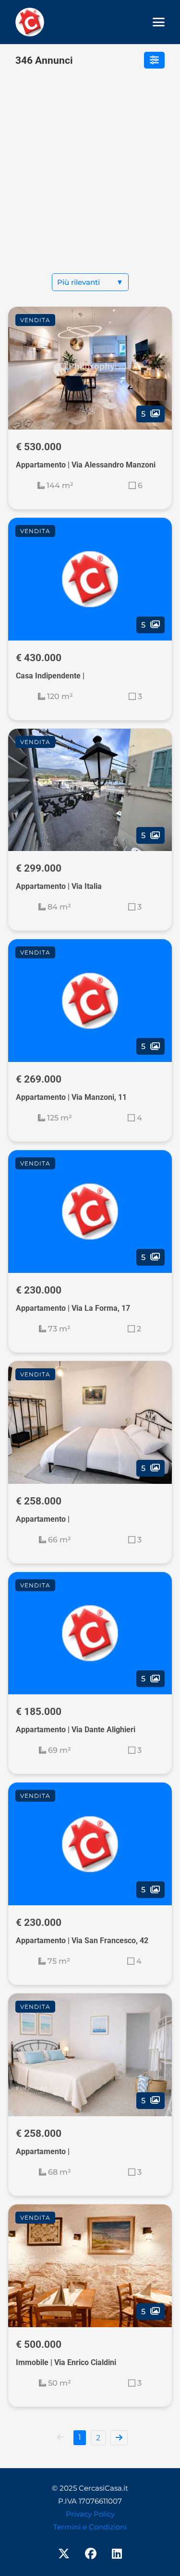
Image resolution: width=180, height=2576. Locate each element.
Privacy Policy (90, 2514)
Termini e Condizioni (90, 2527)
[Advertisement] (90, 179)
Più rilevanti (90, 282)
